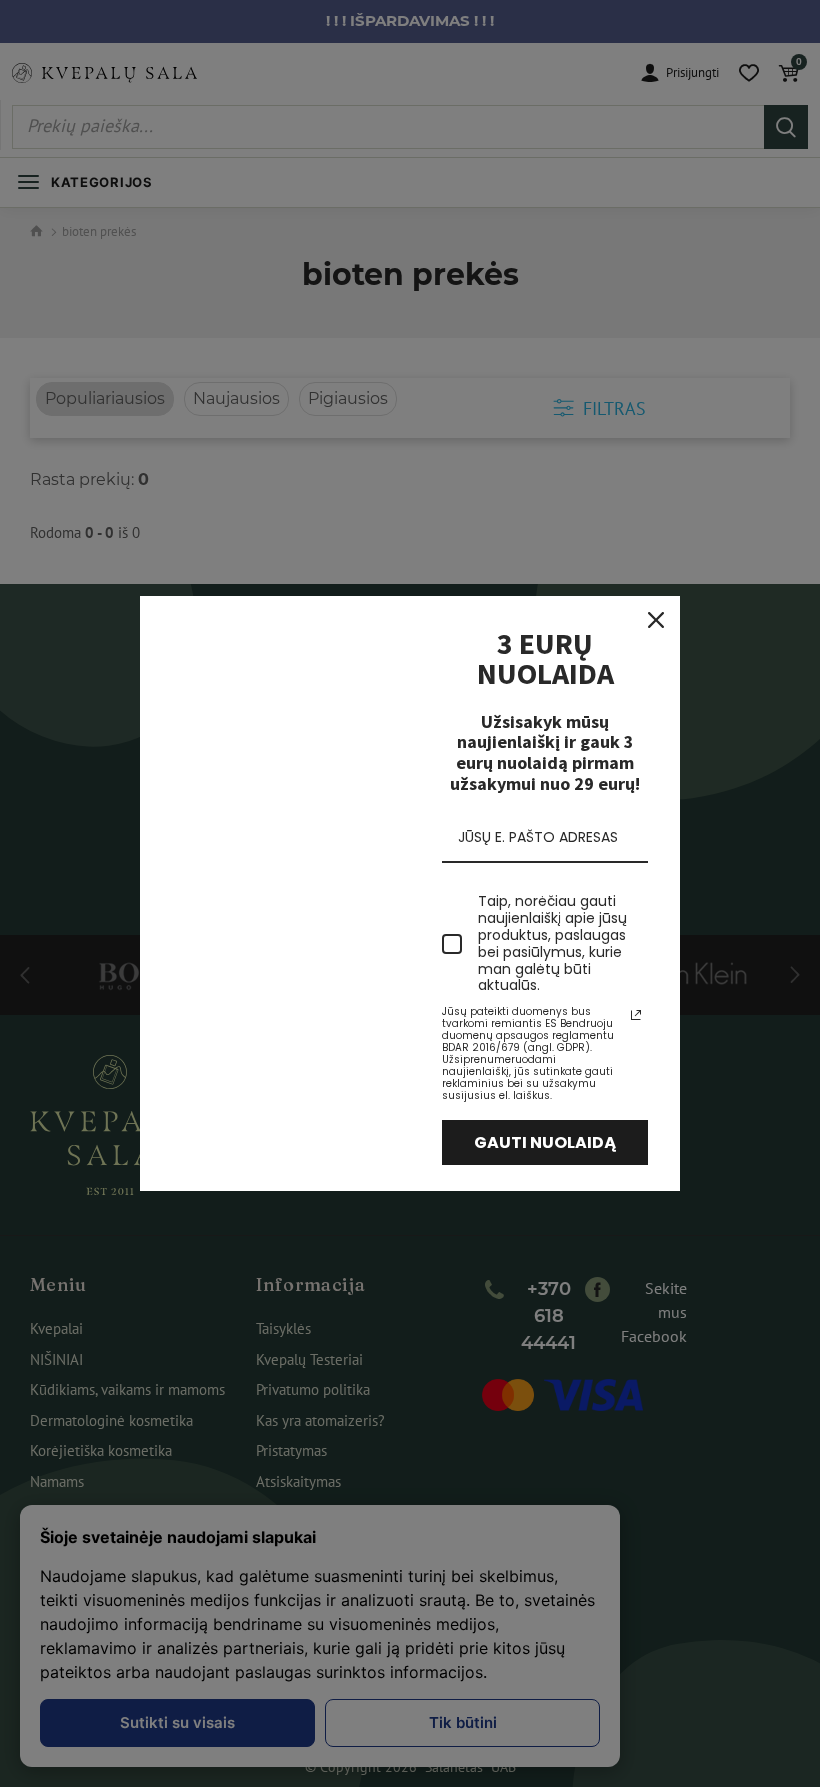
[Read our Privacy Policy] (636, 1015)
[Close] (656, 620)
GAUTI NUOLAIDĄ (545, 1142)
